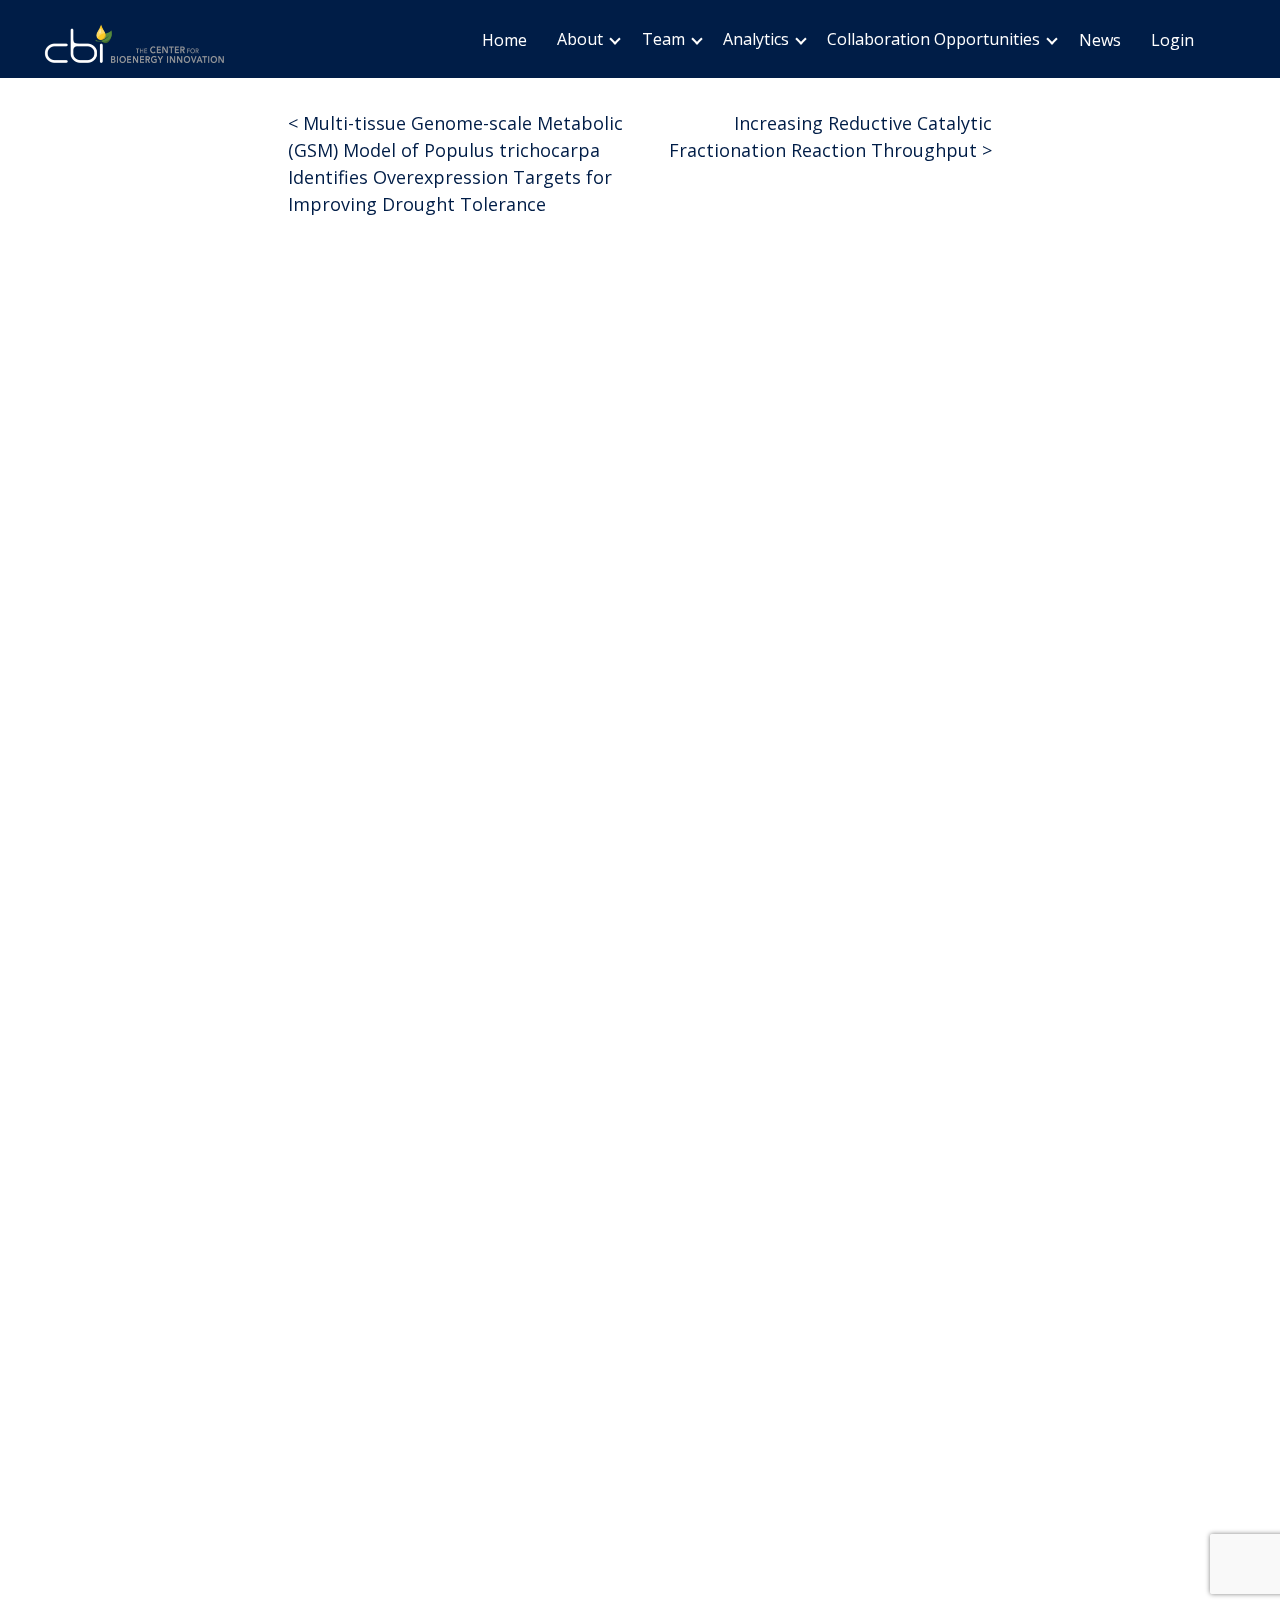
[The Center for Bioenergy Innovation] (135, 47)
